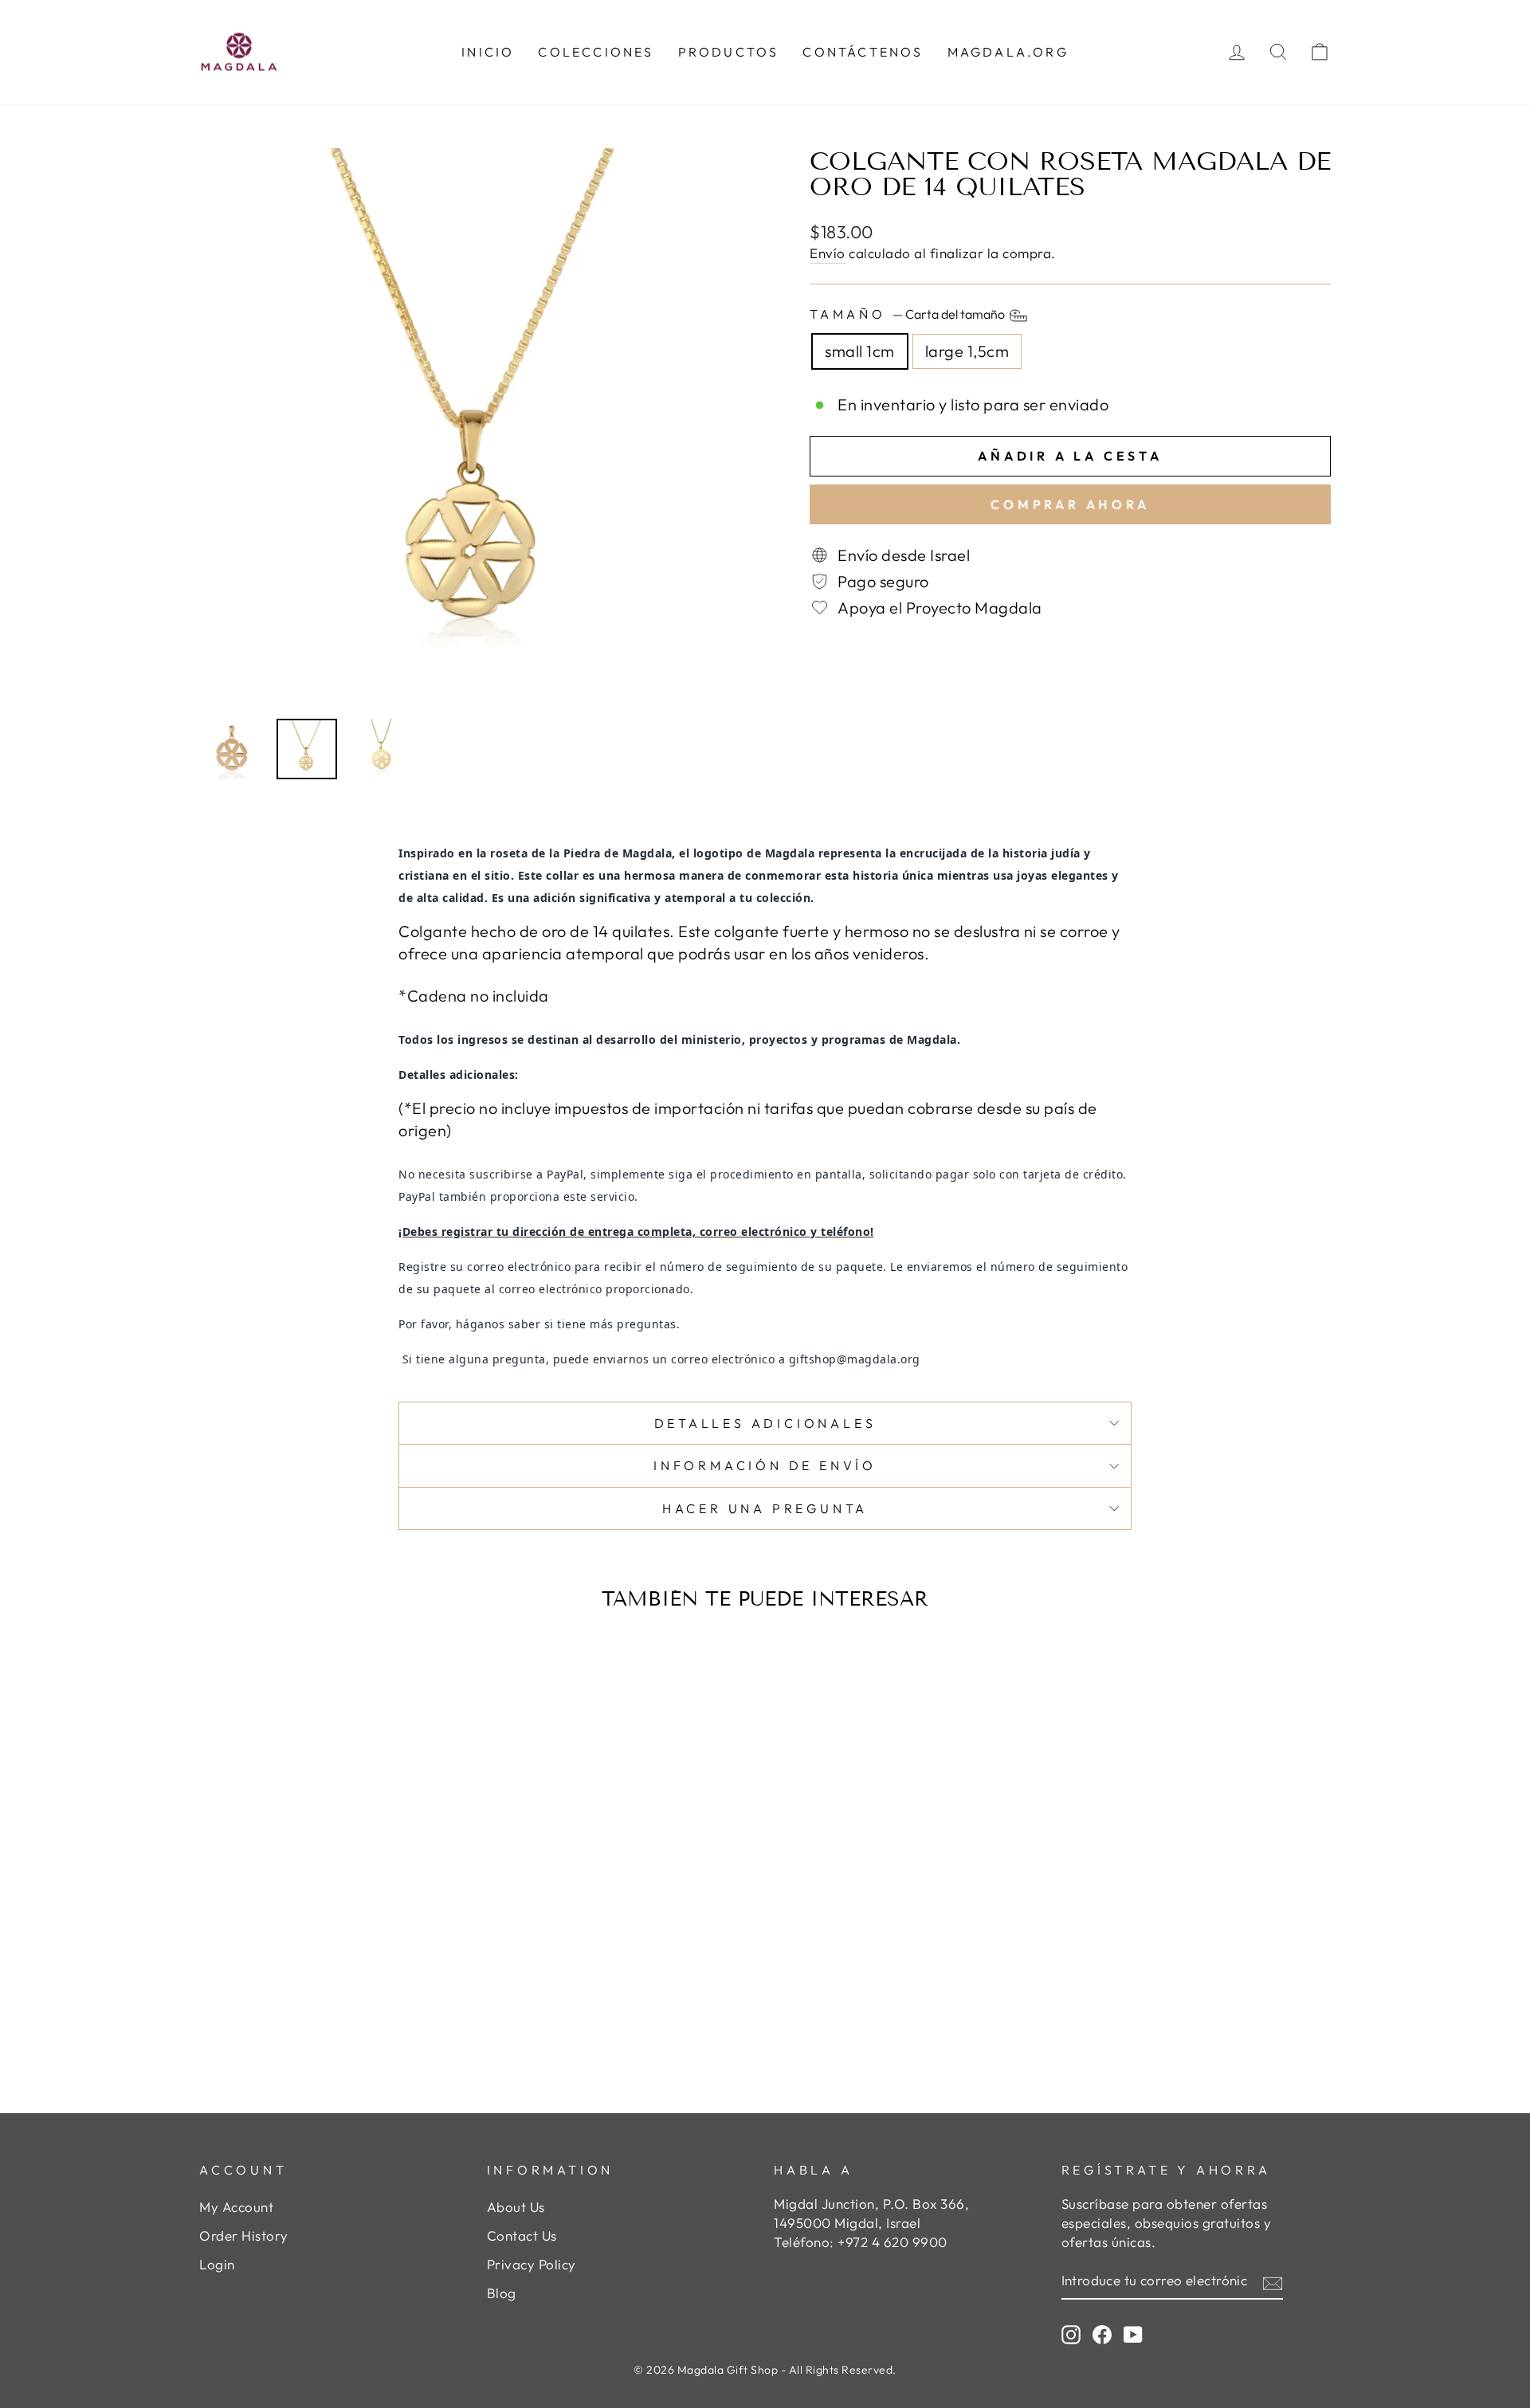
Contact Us (522, 2235)
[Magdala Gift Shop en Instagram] (1071, 2334)
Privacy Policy (532, 2264)
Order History (244, 2235)
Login (217, 2264)
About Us (516, 2207)
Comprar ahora (1070, 504)
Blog (502, 2293)
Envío (828, 253)
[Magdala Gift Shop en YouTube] (1133, 2334)
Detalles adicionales (765, 1423)
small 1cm (860, 351)
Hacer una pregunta (765, 1508)
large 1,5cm (967, 351)
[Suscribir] (1273, 2281)
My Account (236, 2207)
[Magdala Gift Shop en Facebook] (1102, 2334)
